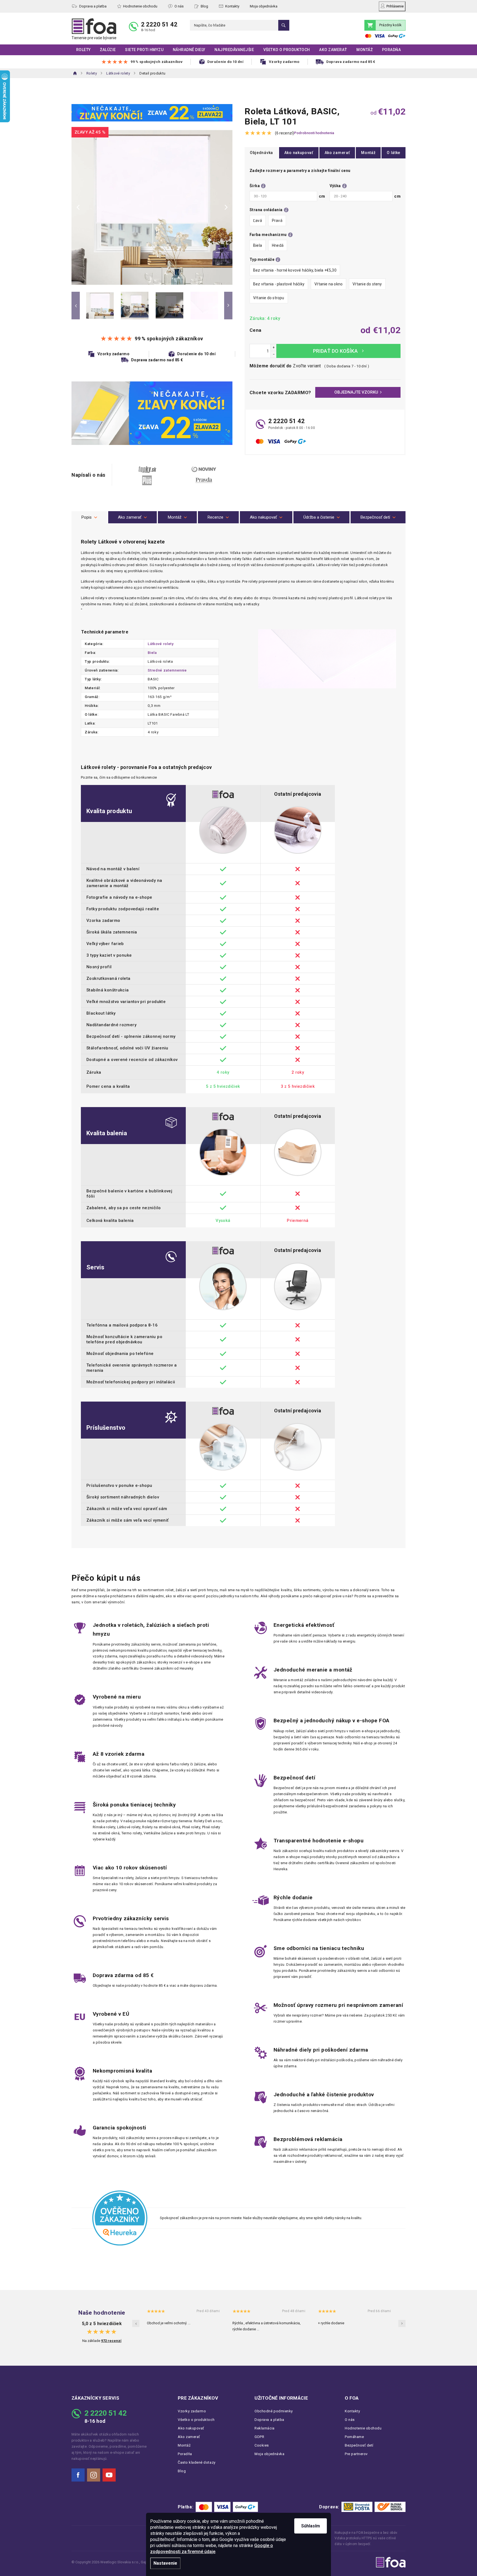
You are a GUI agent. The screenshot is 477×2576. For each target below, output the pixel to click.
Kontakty (232, 6)
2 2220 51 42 (159, 24)
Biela (152, 653)
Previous (76, 306)
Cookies (262, 2445)
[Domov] (75, 73)
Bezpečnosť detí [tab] (375, 517)
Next (228, 306)
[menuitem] (83, 50)
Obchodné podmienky (274, 2411)
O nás (179, 6)
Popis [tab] (87, 517)
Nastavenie (165, 2563)
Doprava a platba (93, 6)
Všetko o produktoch (196, 2420)
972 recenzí (111, 2341)
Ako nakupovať (299, 153)
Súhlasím (311, 2526)
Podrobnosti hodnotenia (314, 133)
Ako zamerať (337, 153)
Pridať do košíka (338, 351)
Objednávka (261, 153)
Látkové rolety (161, 644)
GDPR (259, 2437)
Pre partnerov (356, 2454)
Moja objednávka (264, 6)
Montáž (368, 153)
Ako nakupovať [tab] (263, 517)
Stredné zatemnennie (167, 670)
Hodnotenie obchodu (140, 6)
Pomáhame (354, 2437)
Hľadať (284, 25)
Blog (204, 6)
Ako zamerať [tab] (130, 517)
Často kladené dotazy (197, 2462)
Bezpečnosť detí (359, 2445)
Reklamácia (264, 2428)
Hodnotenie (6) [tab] (218, 517)
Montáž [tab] (175, 517)
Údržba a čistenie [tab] (319, 517)
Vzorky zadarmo (192, 2411)
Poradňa (185, 2454)
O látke (393, 153)
